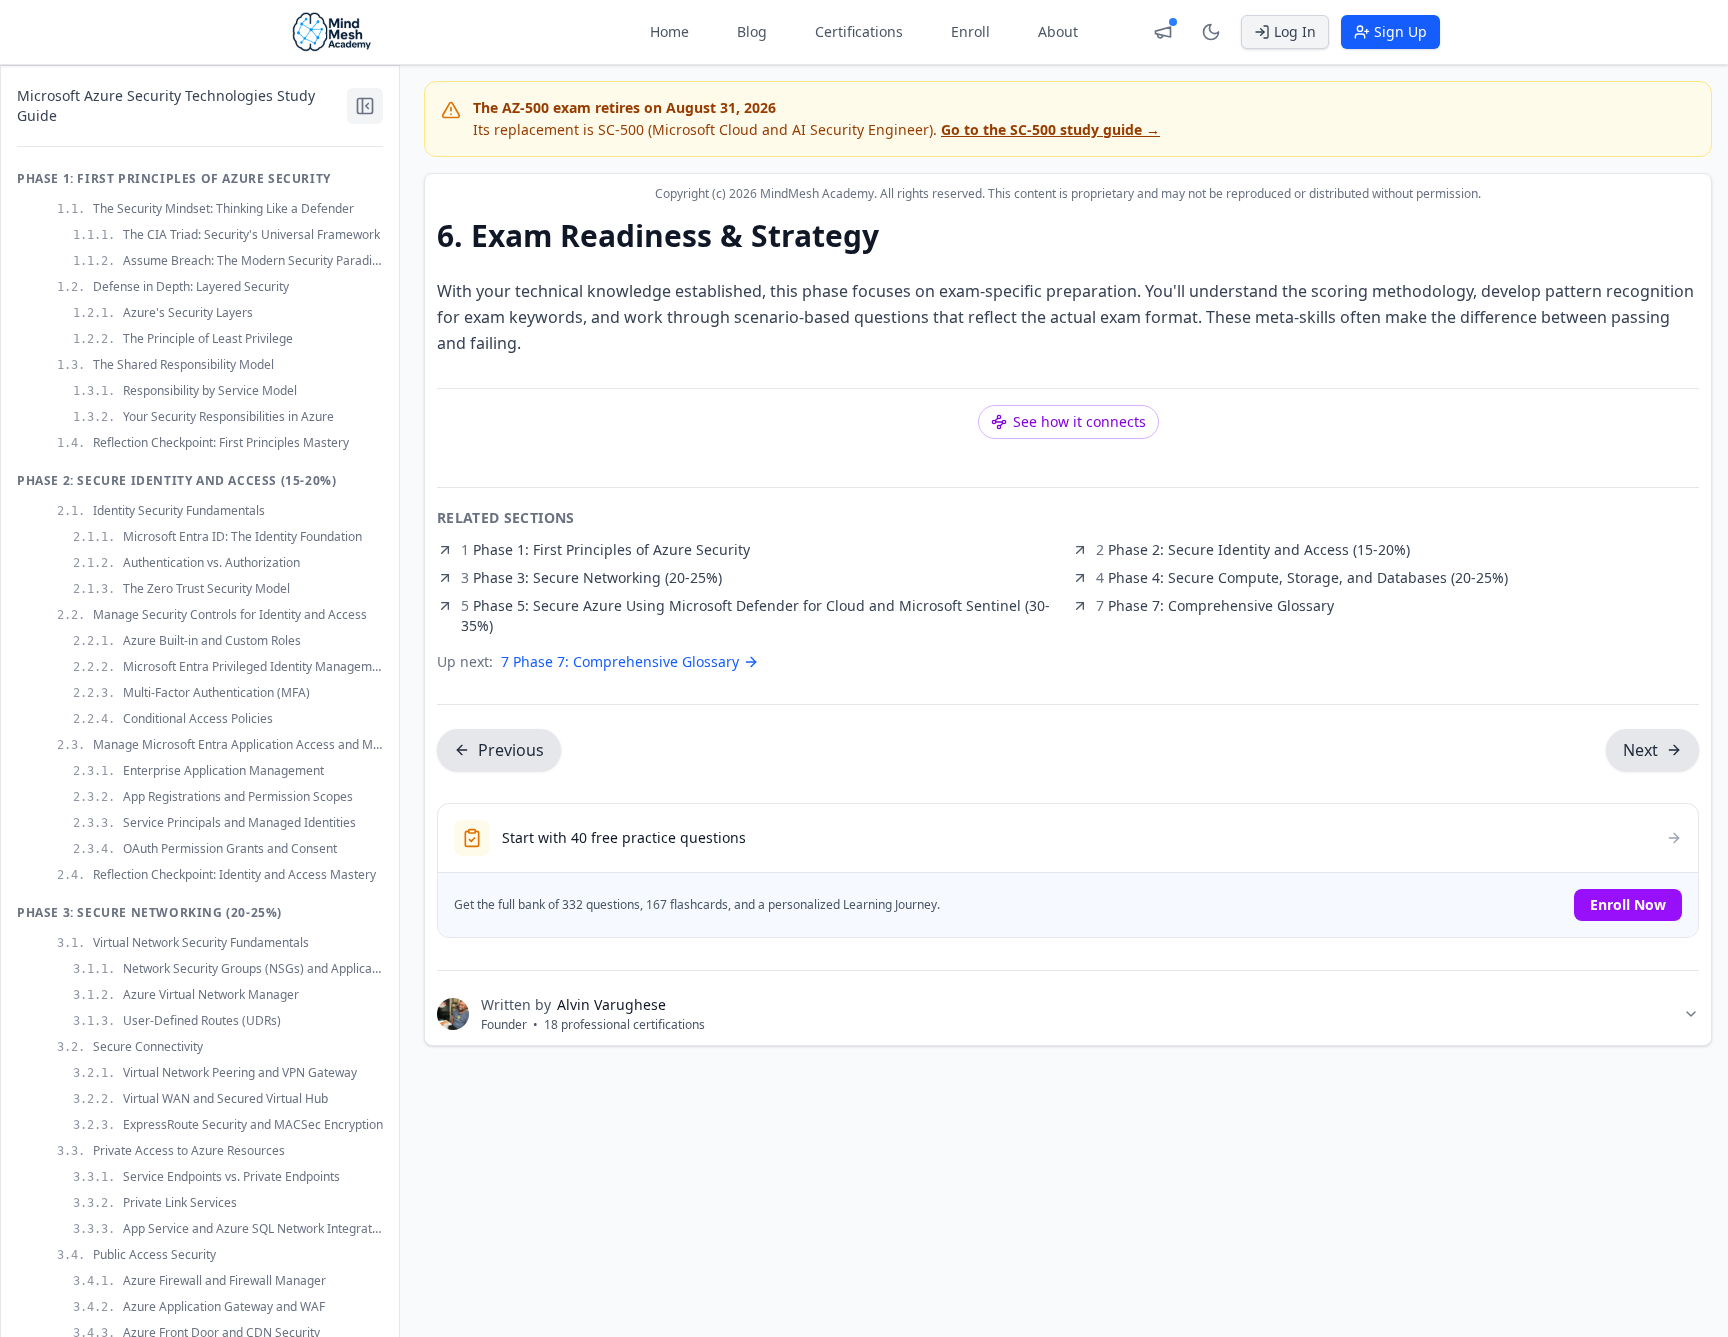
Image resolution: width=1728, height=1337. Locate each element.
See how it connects (1079, 421)
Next (1640, 750)
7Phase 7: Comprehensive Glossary (620, 661)
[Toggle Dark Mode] (1211, 32)
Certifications (859, 31)
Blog (752, 31)
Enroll (970, 31)
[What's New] (1163, 32)
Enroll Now (1628, 904)
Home (669, 31)
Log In (1295, 31)
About (1058, 31)
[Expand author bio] (1691, 1014)
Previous (511, 750)
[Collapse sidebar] (365, 106)
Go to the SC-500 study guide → (1050, 129)
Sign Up (1400, 31)
